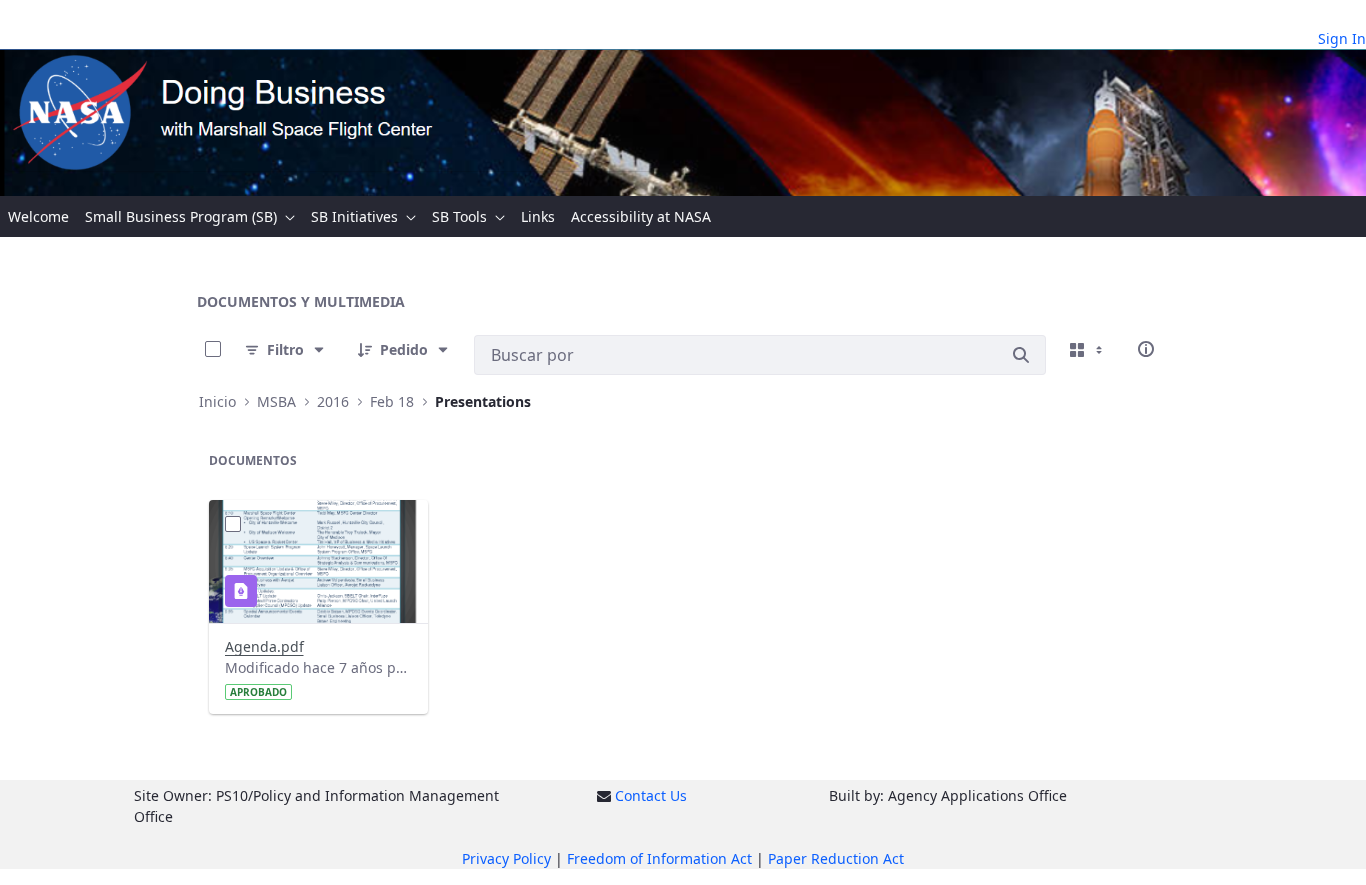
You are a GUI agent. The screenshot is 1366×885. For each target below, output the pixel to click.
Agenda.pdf (264, 646)
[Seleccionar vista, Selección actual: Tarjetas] (1088, 349)
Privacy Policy (506, 858)
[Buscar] (1021, 355)
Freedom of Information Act (659, 858)
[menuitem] (38, 216)
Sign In (1342, 38)
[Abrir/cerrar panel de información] (1146, 349)
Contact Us (651, 795)
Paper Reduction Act (836, 858)
